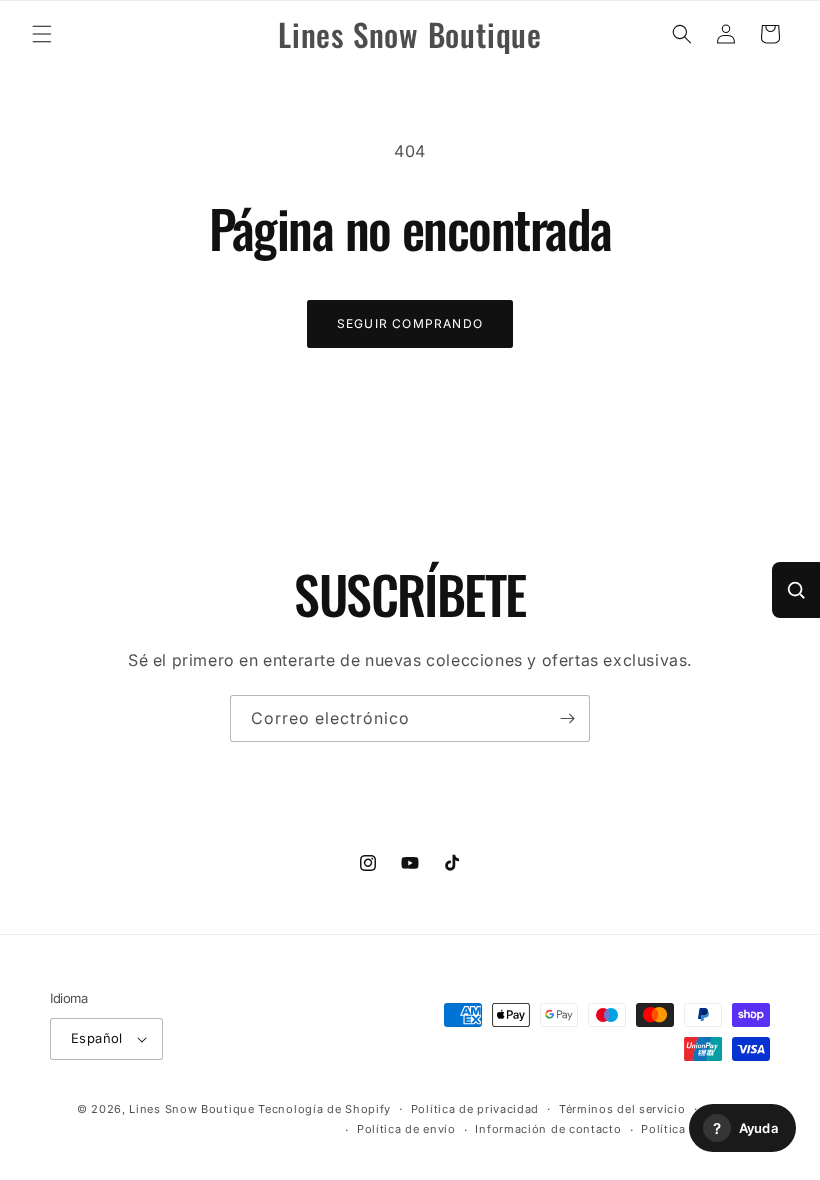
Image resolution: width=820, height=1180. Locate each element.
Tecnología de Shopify (324, 1109)
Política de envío (406, 1129)
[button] (42, 34)
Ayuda (745, 1128)
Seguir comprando (410, 323)
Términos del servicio (622, 1109)
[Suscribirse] (567, 718)
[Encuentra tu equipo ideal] (796, 590)
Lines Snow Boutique (191, 1109)
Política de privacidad (475, 1109)
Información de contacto (548, 1129)
